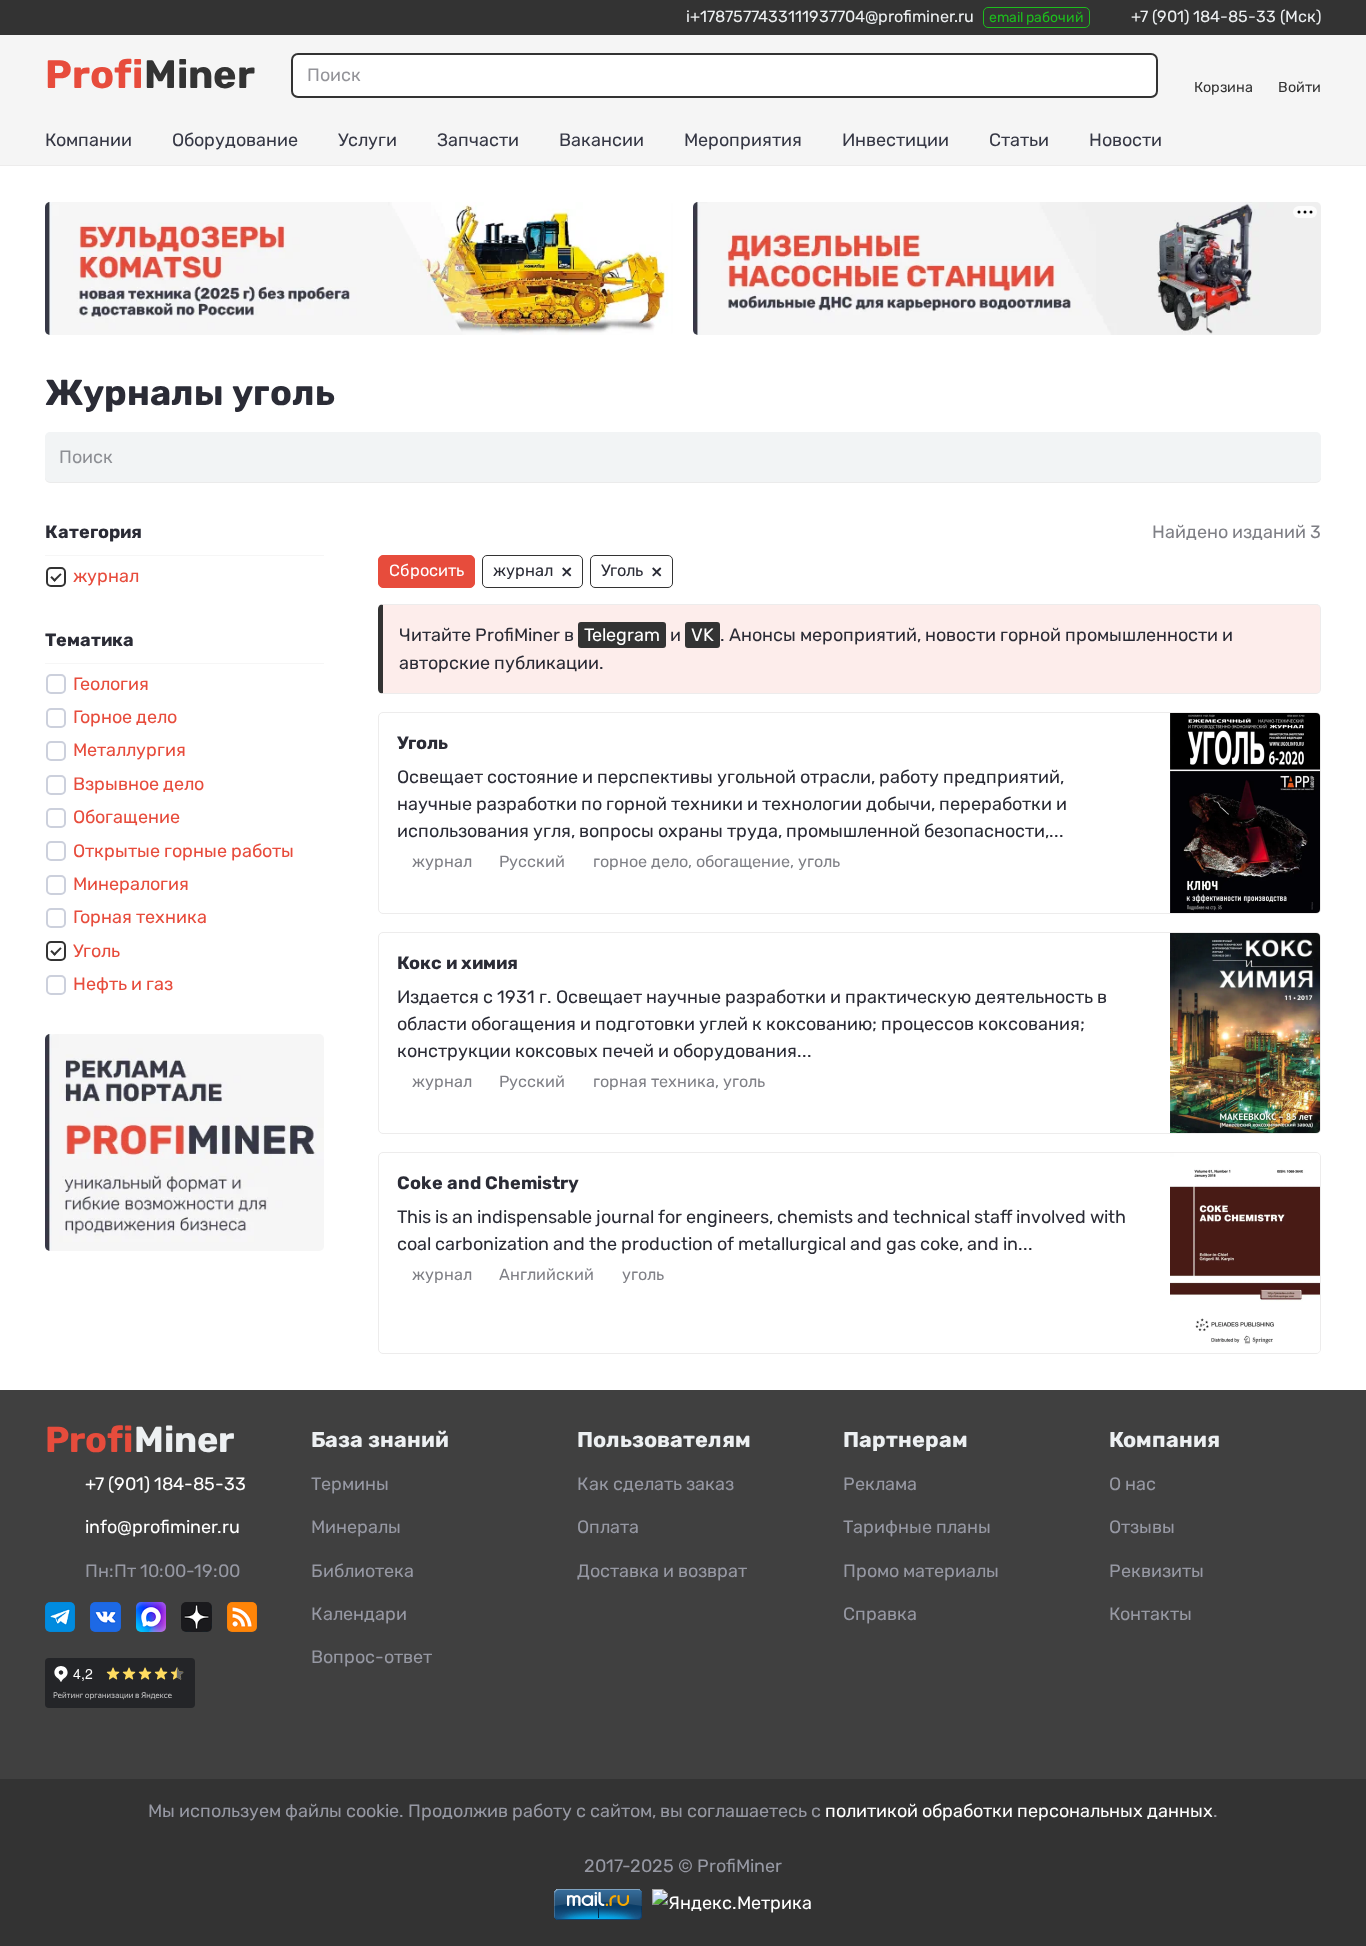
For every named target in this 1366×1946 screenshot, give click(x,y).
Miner (150, 74)
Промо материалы (921, 1571)
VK (702, 635)
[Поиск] (1135, 75)
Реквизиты (1156, 1571)
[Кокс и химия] (1245, 1033)
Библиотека (362, 1571)
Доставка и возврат (662, 1571)
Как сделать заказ (655, 1484)
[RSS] (242, 1626)
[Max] (151, 1626)
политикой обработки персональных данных (1019, 1811)
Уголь (422, 743)
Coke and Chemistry (488, 1183)
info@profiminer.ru (162, 1527)
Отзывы (1142, 1527)
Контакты (1150, 1614)
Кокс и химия (457, 963)
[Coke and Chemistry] (1245, 1253)
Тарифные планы (917, 1527)
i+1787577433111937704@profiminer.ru (830, 16)
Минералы (356, 1527)
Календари (359, 1614)
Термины (350, 1484)
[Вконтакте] (105, 1626)
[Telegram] (60, 1626)
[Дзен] (196, 1626)
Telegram (622, 635)
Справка (880, 1614)
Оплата (608, 1527)
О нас (1132, 1484)
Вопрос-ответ (371, 1657)
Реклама (880, 1484)
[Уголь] (1245, 813)
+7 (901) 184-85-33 (1203, 16)
